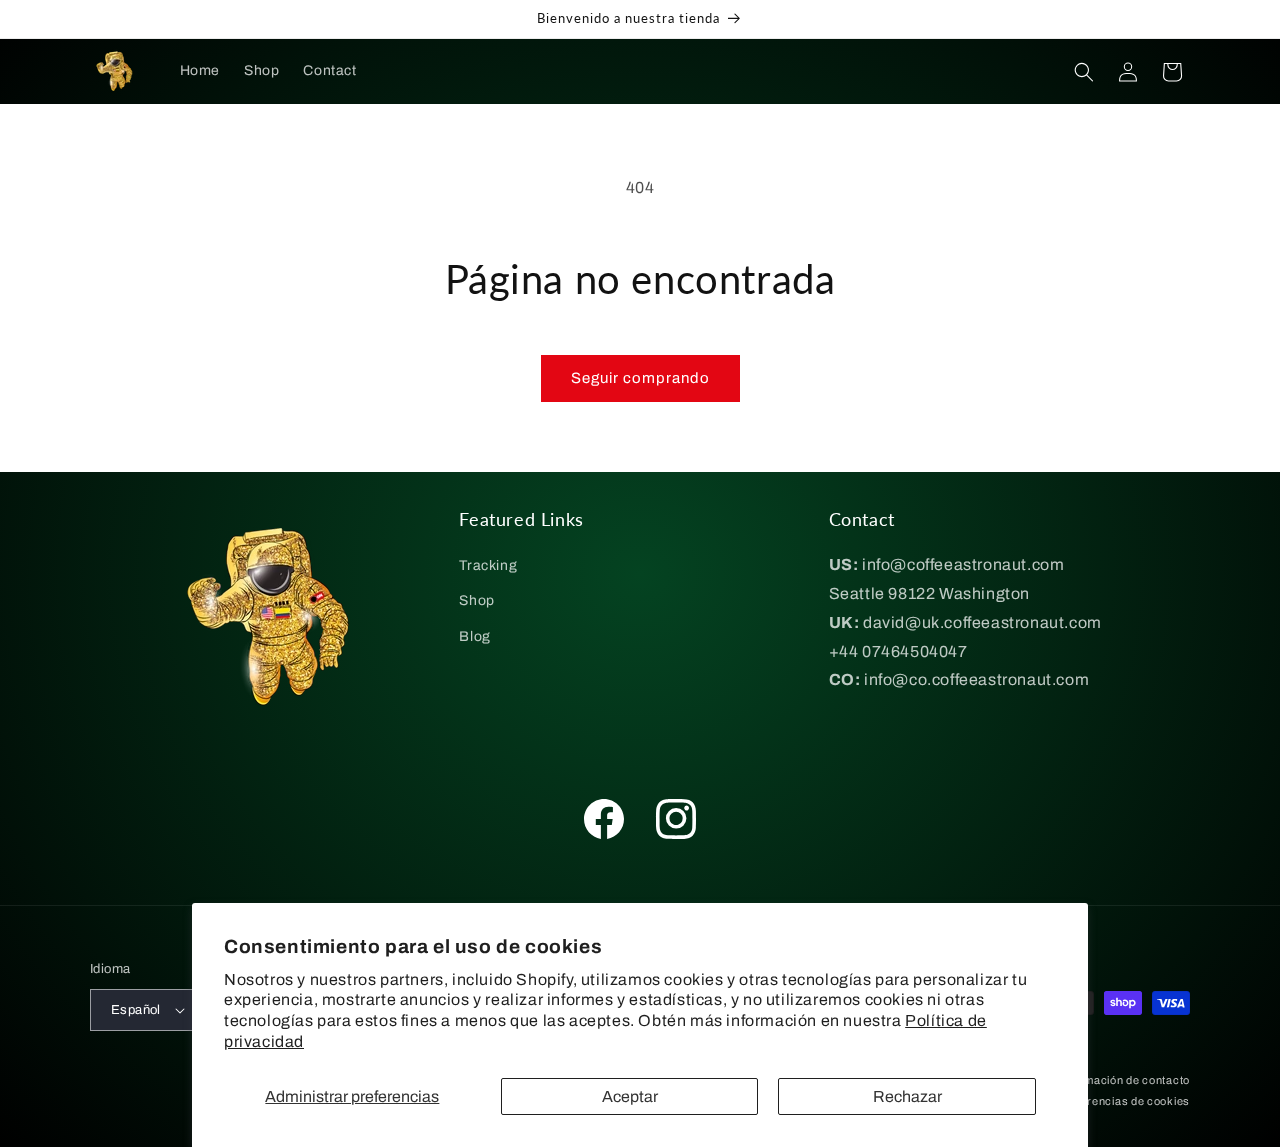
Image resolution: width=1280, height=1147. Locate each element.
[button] (1084, 72)
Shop (476, 600)
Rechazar (907, 1096)
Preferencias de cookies (1124, 1101)
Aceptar (630, 1096)
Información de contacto (1124, 1080)
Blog (474, 636)
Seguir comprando (640, 378)
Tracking (488, 565)
